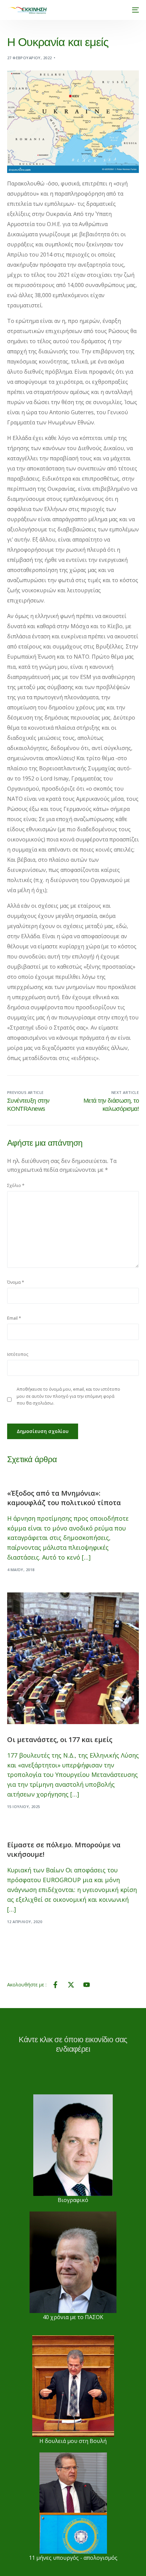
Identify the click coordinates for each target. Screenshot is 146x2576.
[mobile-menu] (134, 10)
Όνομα (16, 1282)
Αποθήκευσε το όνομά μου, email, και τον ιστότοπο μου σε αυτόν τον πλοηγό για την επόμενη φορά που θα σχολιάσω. (68, 1396)
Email (14, 1318)
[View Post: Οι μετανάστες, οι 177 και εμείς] (73, 1658)
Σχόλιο (16, 1185)
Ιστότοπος (18, 1354)
